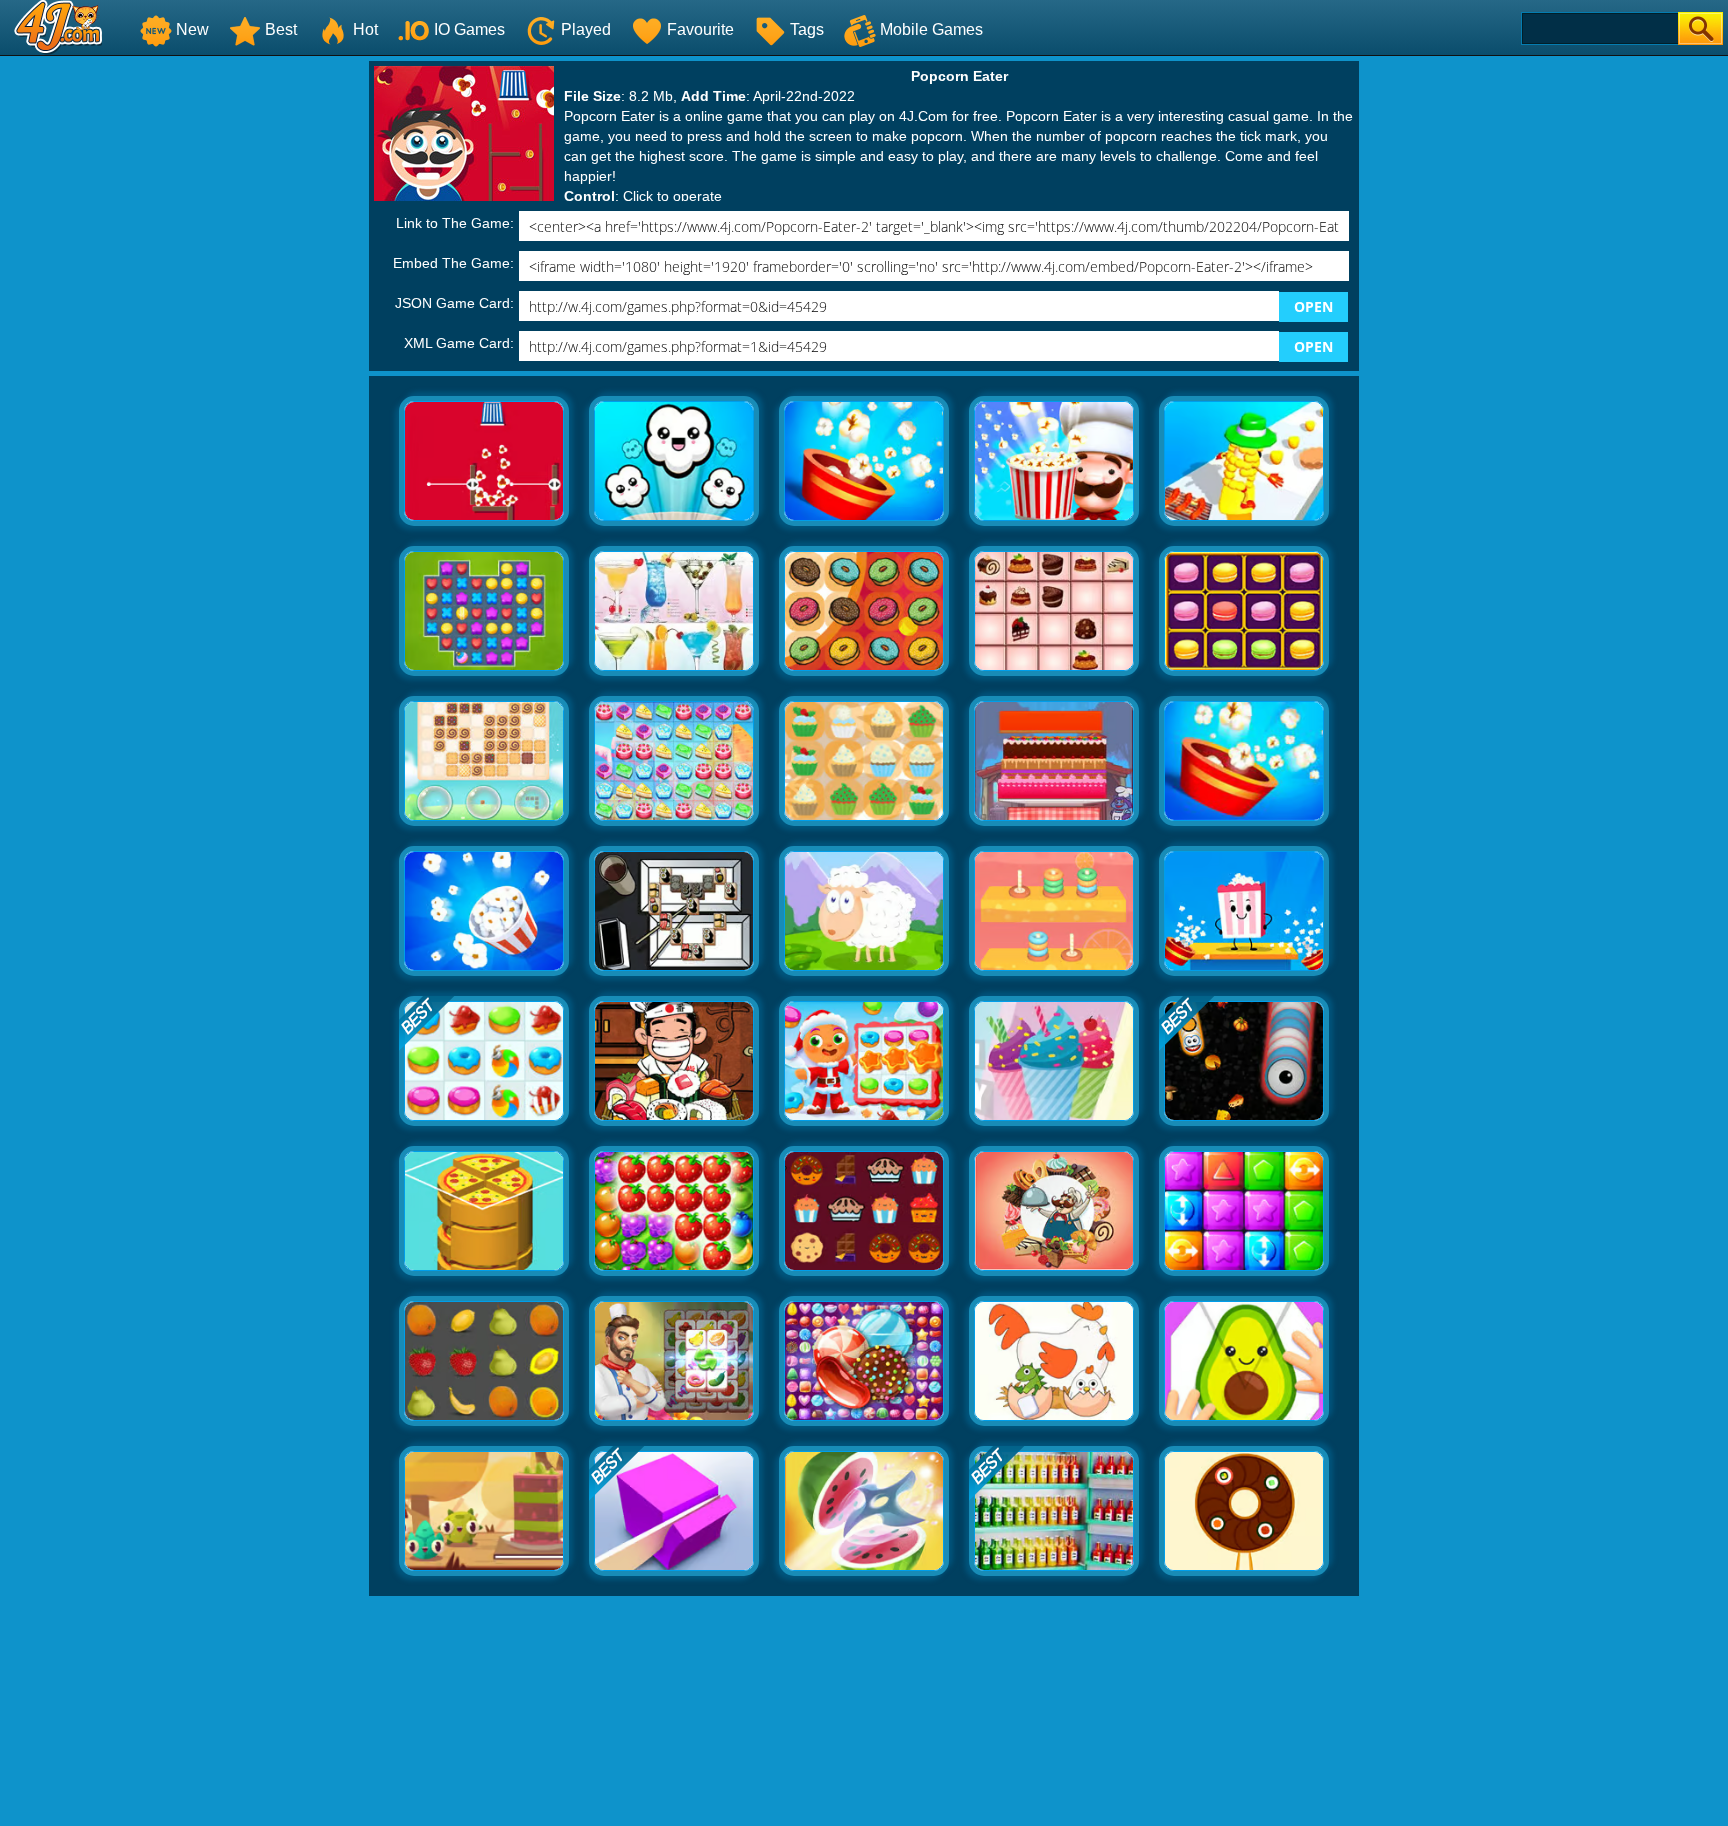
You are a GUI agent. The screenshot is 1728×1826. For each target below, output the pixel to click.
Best (281, 29)
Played (586, 29)
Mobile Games (931, 29)
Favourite (700, 29)
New (192, 29)
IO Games (469, 29)
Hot (365, 29)
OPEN (1313, 306)
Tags (807, 29)
